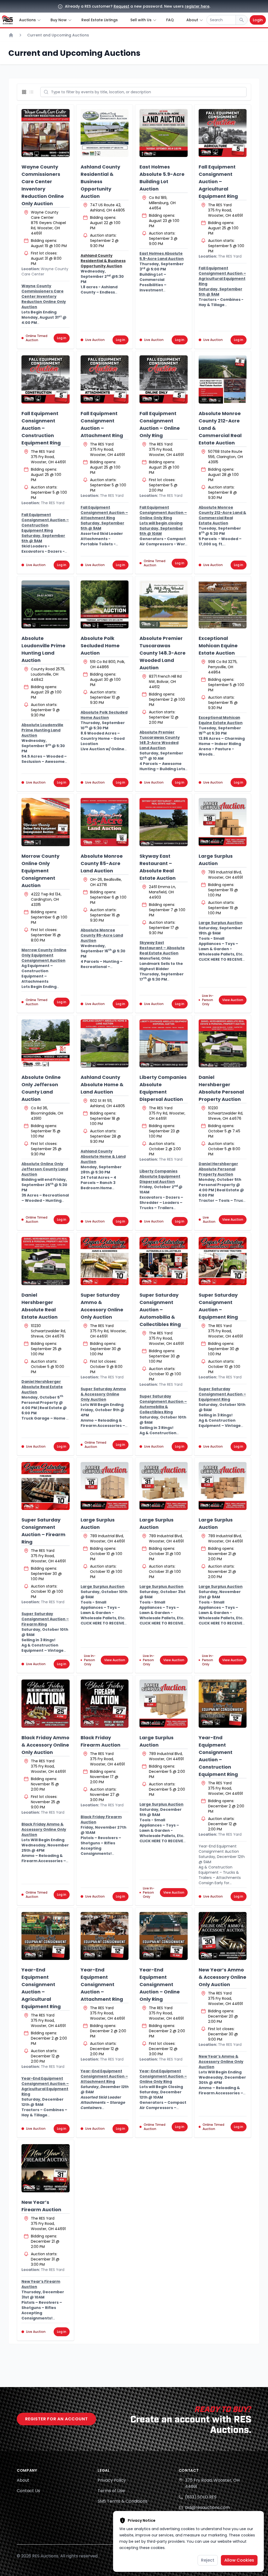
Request (121, 6)
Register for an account (56, 2419)
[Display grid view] (25, 92)
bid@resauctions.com (207, 2507)
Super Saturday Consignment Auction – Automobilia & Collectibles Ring (160, 1310)
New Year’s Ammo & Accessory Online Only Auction (222, 1977)
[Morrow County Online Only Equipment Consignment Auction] (46, 822)
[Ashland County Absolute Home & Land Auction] (105, 1044)
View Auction (233, 1000)
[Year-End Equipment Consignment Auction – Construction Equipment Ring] (223, 1704)
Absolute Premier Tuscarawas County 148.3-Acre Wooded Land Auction (163, 653)
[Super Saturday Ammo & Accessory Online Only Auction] (105, 1261)
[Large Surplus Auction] (223, 822)
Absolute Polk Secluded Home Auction (100, 646)
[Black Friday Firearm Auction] (105, 1704)
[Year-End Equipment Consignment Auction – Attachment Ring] (105, 1936)
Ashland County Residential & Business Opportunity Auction (100, 181)
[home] (7, 20)
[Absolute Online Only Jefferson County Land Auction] (46, 1044)
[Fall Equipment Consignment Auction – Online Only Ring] (164, 379)
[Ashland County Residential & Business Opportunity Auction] (105, 133)
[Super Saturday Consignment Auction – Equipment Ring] (223, 1261)
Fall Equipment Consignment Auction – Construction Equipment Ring (41, 428)
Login (258, 20)
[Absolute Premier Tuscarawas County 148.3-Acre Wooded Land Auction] (164, 605)
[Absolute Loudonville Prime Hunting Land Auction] (46, 605)
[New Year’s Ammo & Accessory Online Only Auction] (223, 1936)
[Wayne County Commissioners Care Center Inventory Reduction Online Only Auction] (46, 133)
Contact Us (28, 2491)
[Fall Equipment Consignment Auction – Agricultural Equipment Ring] (223, 133)
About (23, 2480)
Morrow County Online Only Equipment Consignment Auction (40, 871)
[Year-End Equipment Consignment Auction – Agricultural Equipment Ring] (46, 1936)
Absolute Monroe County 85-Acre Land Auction (102, 863)
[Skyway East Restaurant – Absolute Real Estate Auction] (164, 822)
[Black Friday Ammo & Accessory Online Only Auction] (46, 1704)
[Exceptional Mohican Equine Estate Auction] (223, 605)
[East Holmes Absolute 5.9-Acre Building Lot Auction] (164, 133)
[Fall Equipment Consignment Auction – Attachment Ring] (105, 379)
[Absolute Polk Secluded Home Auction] (105, 605)
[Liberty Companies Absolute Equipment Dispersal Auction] (164, 1044)
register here (197, 6)
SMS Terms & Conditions (122, 2501)
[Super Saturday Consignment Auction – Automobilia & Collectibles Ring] (164, 1261)
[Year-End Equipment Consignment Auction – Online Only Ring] (164, 1936)
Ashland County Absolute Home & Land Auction (102, 1085)
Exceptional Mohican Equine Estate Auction (218, 646)
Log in (62, 338)
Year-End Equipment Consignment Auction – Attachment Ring (102, 1984)
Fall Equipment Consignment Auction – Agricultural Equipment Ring (218, 181)
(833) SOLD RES (201, 2497)
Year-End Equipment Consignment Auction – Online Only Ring (160, 1984)
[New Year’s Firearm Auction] (46, 2168)
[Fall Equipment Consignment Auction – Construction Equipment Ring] (46, 379)
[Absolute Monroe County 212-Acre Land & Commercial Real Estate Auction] (223, 379)
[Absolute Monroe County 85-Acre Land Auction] (105, 822)
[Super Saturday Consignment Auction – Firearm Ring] (46, 1486)
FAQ (170, 20)
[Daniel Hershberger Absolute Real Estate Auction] (46, 1261)
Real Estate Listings (100, 20)
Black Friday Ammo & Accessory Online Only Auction (45, 1745)
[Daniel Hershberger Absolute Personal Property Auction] (223, 1044)
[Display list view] (32, 92)
